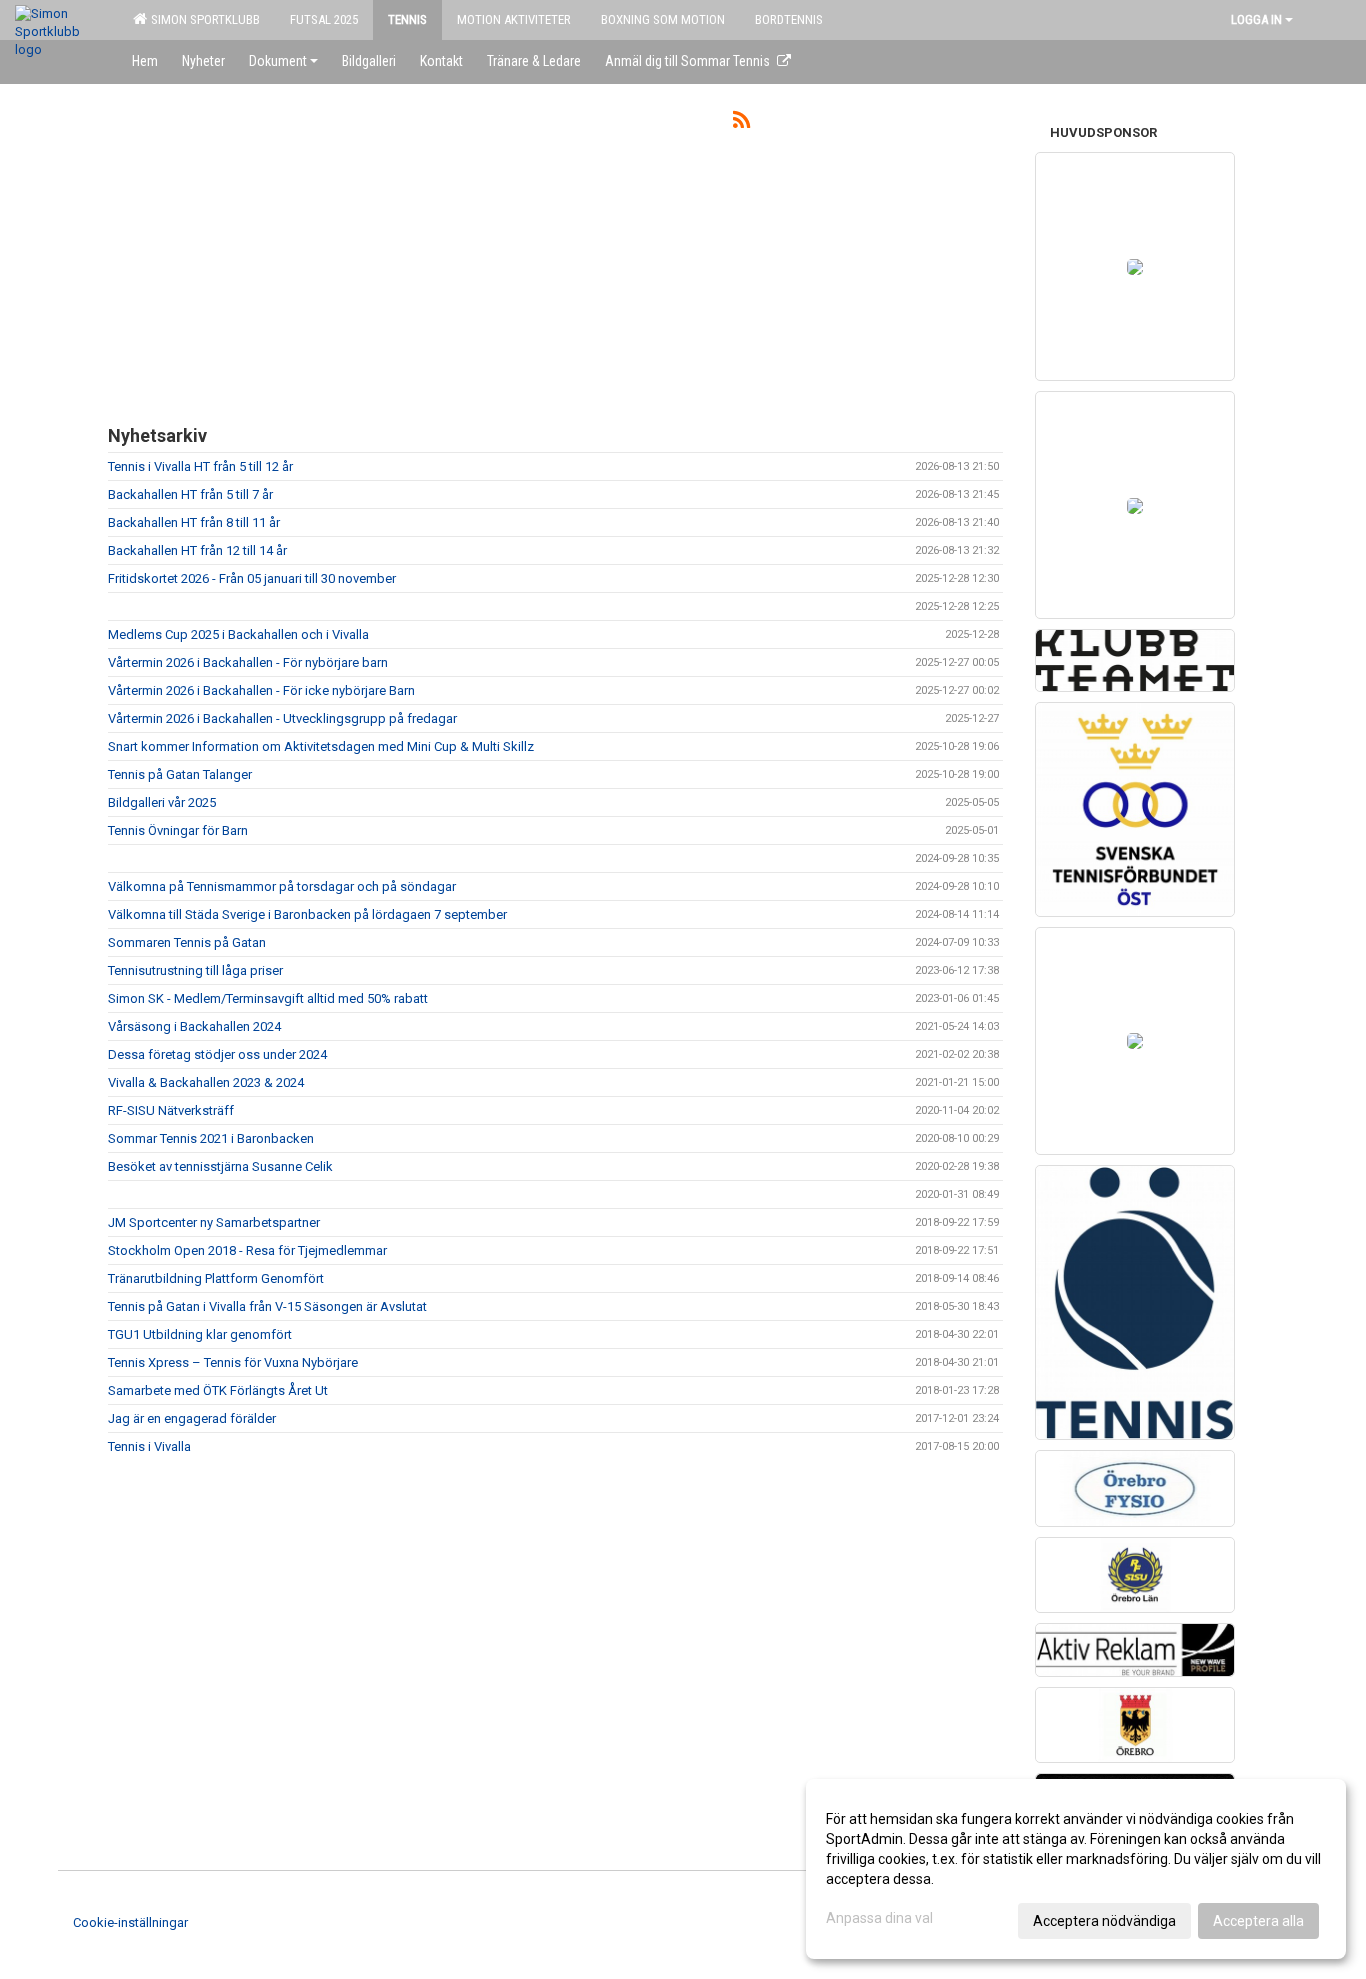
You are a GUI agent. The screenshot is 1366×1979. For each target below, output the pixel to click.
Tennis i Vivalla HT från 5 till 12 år (200, 466)
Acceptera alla (1258, 1921)
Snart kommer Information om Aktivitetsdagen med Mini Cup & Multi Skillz (321, 746)
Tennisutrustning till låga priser (195, 970)
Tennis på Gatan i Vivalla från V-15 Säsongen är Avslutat (267, 1306)
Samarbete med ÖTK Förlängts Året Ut (218, 1390)
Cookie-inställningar (130, 1922)
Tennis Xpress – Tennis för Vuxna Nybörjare (233, 1362)
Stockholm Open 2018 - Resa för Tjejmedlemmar (247, 1250)
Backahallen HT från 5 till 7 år (190, 494)
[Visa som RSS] (741, 123)
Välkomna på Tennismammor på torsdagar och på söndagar (282, 886)
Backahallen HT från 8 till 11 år (194, 522)
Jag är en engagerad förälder (192, 1418)
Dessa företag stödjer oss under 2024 (217, 1054)
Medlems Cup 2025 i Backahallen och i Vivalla (238, 634)
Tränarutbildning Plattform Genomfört (216, 1278)
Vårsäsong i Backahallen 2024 (194, 1026)
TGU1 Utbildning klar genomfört (200, 1334)
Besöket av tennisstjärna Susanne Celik (220, 1166)
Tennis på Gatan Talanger (180, 774)
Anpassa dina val (879, 1918)
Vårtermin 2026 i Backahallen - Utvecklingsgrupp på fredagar (282, 718)
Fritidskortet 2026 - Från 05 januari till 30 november (252, 578)
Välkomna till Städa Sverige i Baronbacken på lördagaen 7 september (307, 914)
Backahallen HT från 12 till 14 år (197, 550)
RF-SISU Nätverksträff (171, 1110)
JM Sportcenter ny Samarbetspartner (214, 1222)
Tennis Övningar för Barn (178, 830)
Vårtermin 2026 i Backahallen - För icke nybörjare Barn (261, 690)
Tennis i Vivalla (149, 1446)
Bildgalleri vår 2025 (162, 802)
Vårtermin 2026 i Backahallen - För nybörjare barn (248, 662)
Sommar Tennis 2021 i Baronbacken (211, 1138)
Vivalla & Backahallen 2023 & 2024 (206, 1082)
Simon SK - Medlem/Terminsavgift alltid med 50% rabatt (268, 998)
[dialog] (1076, 1869)
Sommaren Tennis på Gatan (187, 942)
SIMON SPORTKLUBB (202, 19)
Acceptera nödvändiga (1104, 1921)
